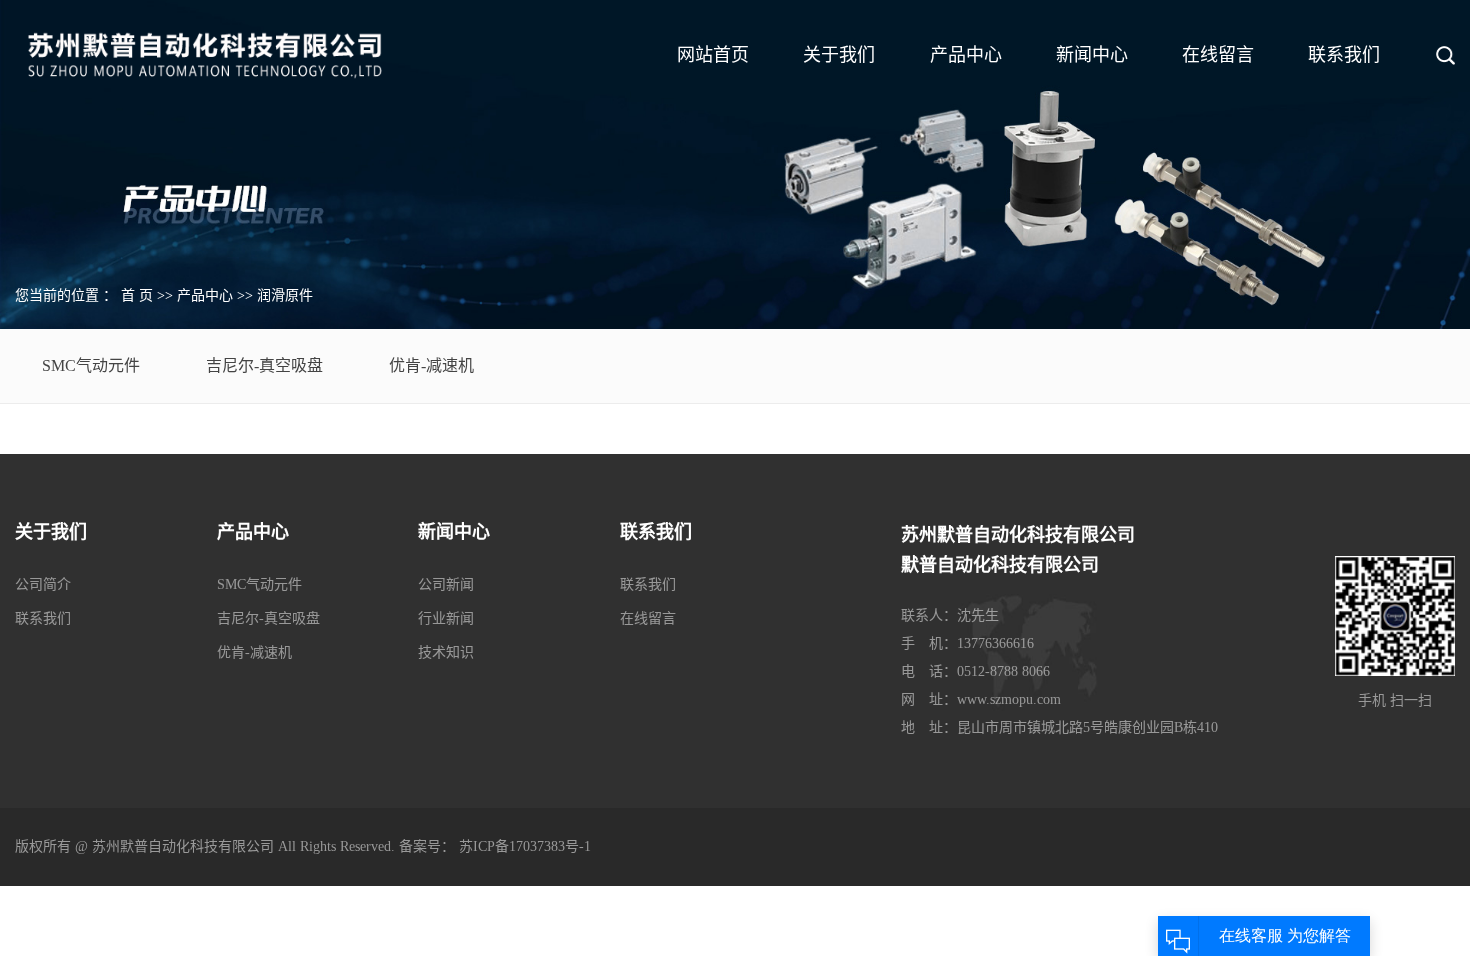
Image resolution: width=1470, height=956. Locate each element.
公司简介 (43, 584)
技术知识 (446, 652)
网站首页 (713, 55)
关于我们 (839, 55)
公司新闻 (446, 584)
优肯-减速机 (431, 365)
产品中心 (966, 55)
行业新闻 (446, 618)
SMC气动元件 (91, 365)
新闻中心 (1092, 55)
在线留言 (1218, 55)
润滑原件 (285, 295)
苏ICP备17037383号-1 (525, 846)
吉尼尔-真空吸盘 (264, 365)
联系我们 (1344, 55)
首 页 (137, 295)
